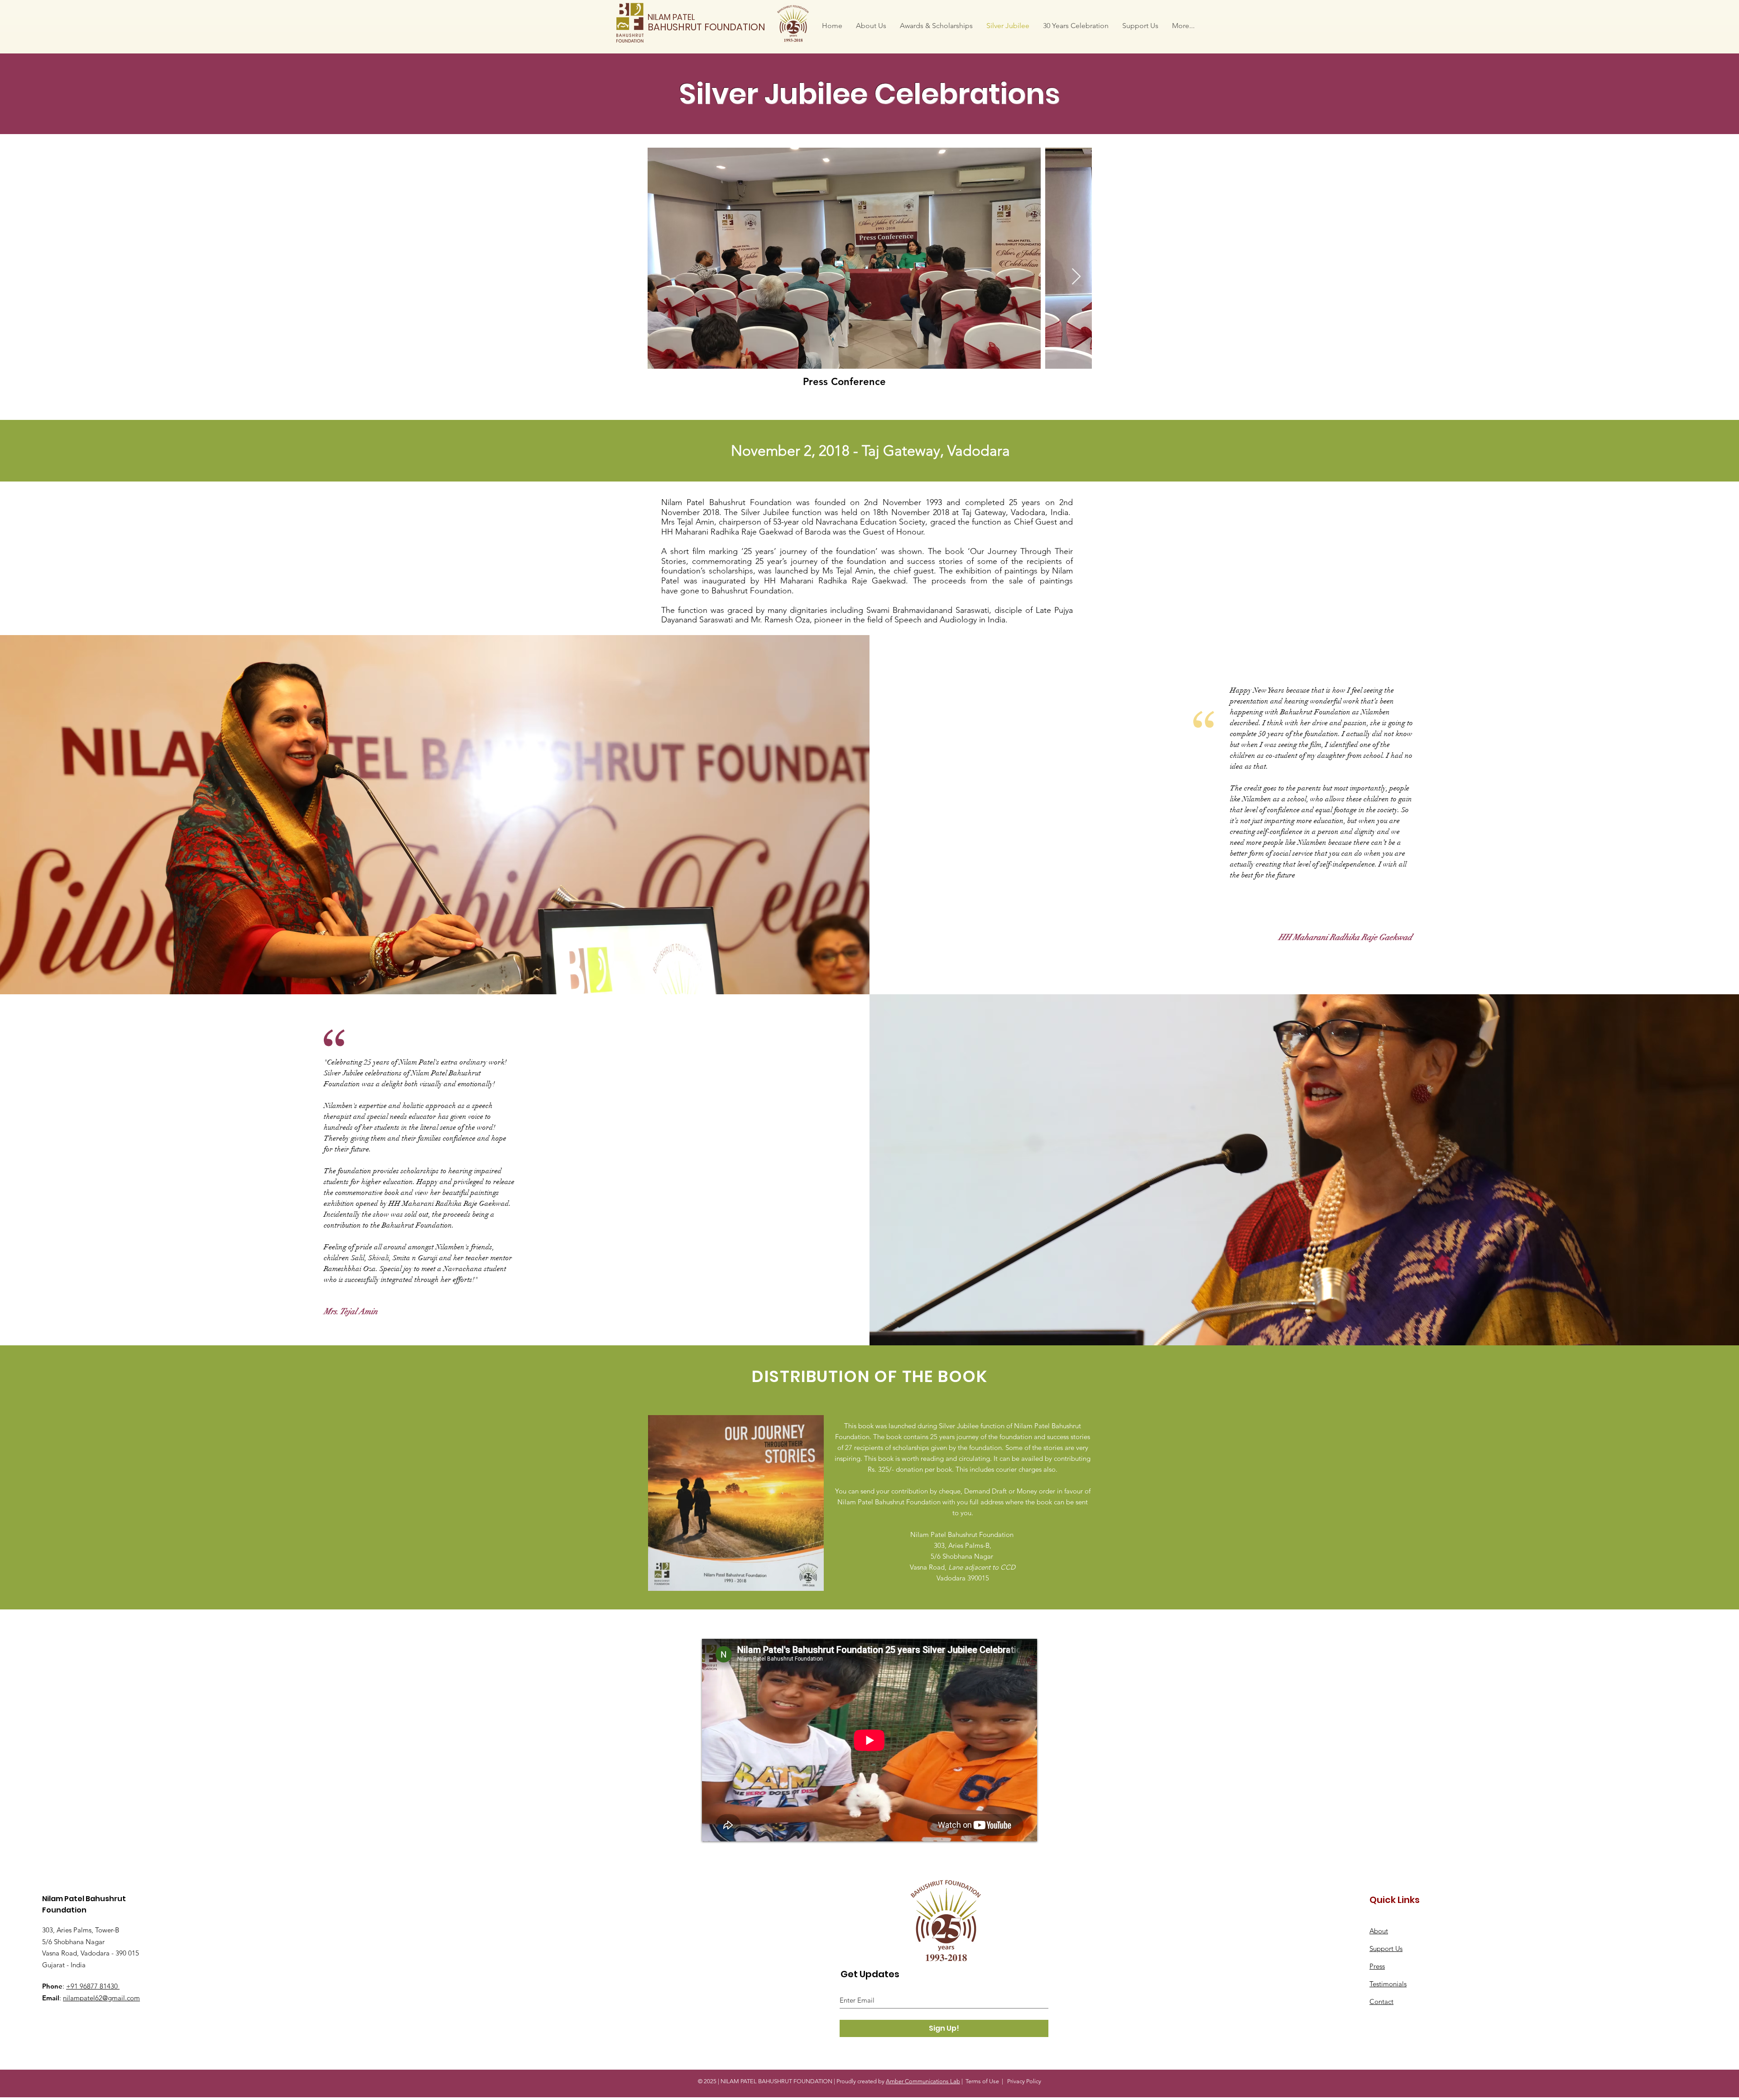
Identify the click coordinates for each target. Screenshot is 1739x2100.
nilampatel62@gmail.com (101, 1998)
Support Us (1386, 1948)
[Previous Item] (663, 277)
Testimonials (1388, 1984)
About (1379, 1931)
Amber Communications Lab (923, 2081)
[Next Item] (1076, 277)
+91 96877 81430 (93, 1986)
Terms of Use (982, 2081)
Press (1377, 1966)
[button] (871, 26)
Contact (1381, 2001)
